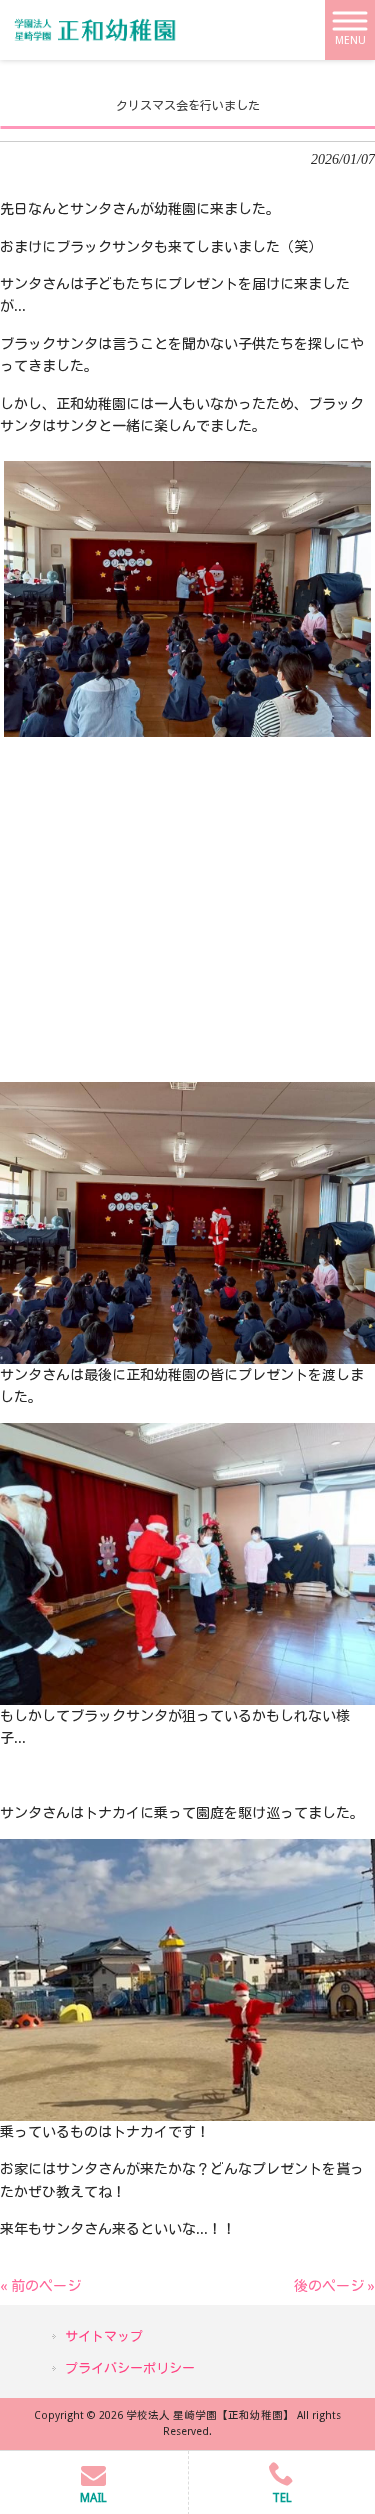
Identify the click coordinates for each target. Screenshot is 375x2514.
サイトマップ (104, 2336)
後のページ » (334, 2286)
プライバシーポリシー (130, 2368)
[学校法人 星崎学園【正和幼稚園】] (95, 29)
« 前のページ (40, 2286)
